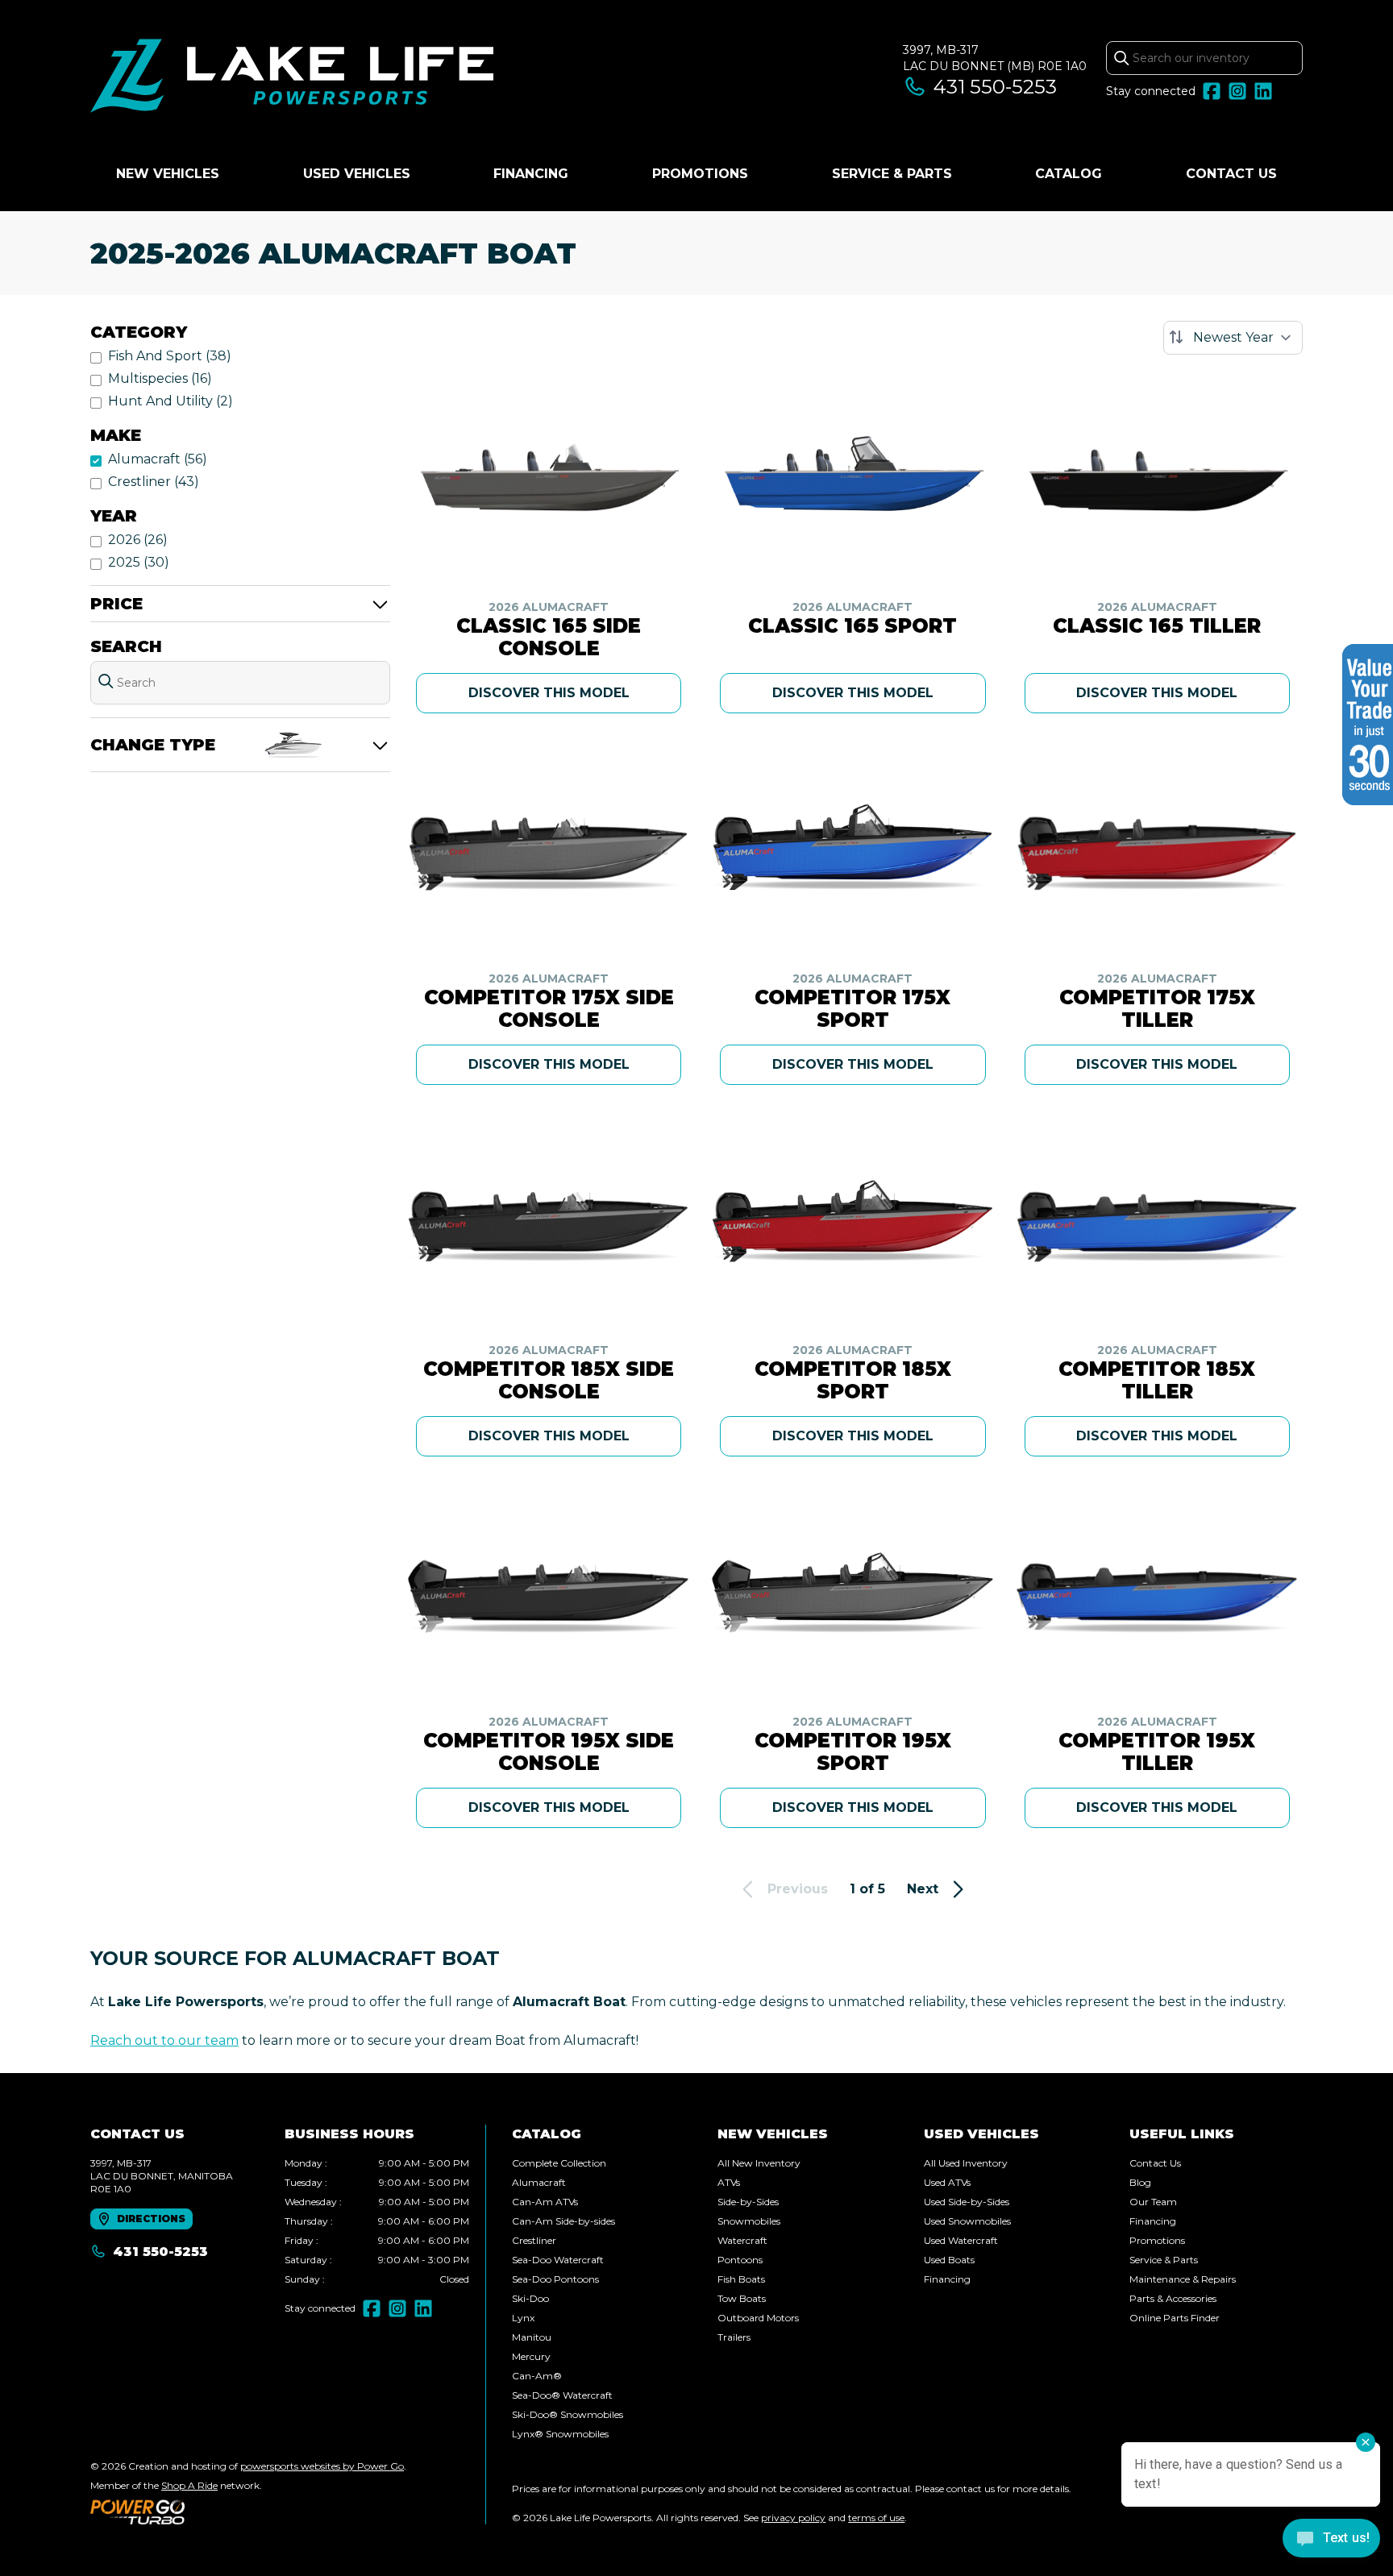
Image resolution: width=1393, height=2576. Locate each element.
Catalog (1069, 174)
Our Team (1153, 2202)
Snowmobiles (749, 2221)
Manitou (532, 2337)
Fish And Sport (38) (170, 356)
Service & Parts (892, 174)
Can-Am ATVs (545, 2202)
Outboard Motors (758, 2318)
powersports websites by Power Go (322, 2466)
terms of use (876, 2518)
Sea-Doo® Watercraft (562, 2395)
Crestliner (534, 2240)
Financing (531, 174)
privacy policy (793, 2518)
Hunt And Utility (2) (170, 401)
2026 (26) (138, 540)
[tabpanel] (377, 2221)
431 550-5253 (995, 87)
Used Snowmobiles (967, 2221)
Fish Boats (741, 2279)
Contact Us (1231, 174)
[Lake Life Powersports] (292, 78)
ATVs (729, 2182)
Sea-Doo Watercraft (558, 2260)
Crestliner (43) (154, 482)
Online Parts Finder (1175, 2318)
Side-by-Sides (748, 2202)
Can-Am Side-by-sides (563, 2221)
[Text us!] (1331, 2540)
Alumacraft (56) (158, 459)
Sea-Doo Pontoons (555, 2279)
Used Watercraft (961, 2240)
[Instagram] (1237, 91)
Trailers (734, 2337)
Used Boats (949, 2260)
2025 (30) (139, 562)
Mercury (531, 2356)
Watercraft (742, 2240)
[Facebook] (1212, 91)
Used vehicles (357, 174)
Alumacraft (539, 2182)
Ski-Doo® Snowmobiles (568, 2414)
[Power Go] (248, 2512)
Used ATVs (947, 2182)
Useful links (1182, 2134)
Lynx (523, 2318)
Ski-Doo (530, 2298)
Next (923, 1889)
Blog (1140, 2182)
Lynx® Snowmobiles (560, 2434)
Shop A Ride (189, 2485)
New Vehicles (168, 174)
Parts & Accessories (1173, 2298)
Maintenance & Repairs (1183, 2279)
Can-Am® (537, 2376)
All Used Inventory (966, 2163)
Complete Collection (559, 2163)
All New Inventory (759, 2163)
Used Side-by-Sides (967, 2202)
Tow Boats (742, 2298)
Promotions (700, 174)
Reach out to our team (164, 2040)
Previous (798, 1889)
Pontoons (740, 2260)
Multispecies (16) (160, 378)
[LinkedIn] (1263, 91)
